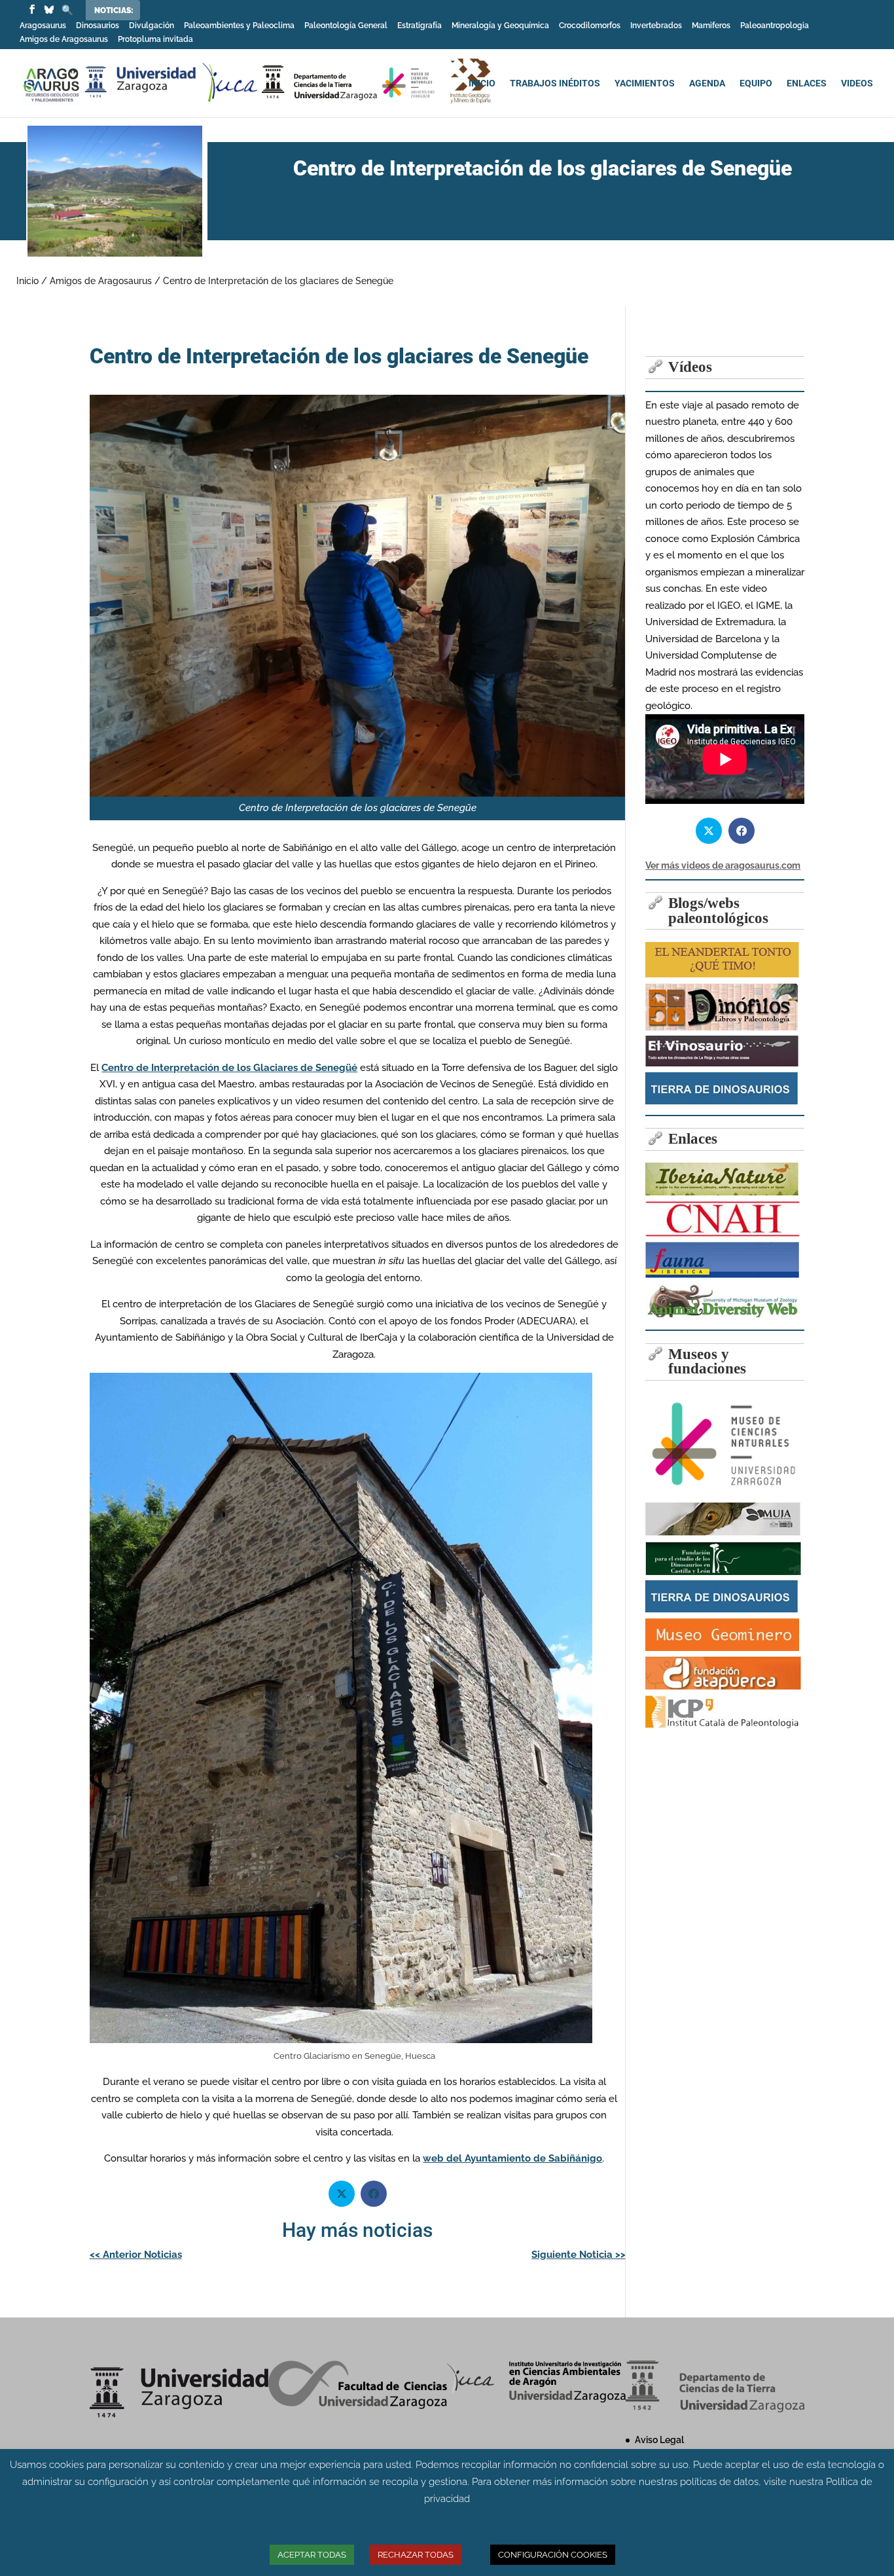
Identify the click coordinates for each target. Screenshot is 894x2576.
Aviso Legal (659, 2440)
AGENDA (707, 83)
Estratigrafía (420, 26)
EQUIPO (756, 83)
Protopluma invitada (155, 40)
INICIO (482, 83)
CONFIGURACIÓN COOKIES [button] (553, 2555)
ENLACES (807, 83)
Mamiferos (711, 26)
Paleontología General (346, 26)
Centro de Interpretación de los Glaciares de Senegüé (229, 1068)
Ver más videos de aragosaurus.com (723, 865)
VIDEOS (857, 83)
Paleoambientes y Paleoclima (239, 26)
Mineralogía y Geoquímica (500, 26)
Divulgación (152, 26)
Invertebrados (656, 26)
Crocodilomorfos (590, 26)
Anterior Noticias (136, 2255)
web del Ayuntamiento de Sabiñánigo (512, 2158)
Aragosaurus (43, 26)
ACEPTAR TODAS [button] (312, 2555)
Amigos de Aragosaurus (64, 40)
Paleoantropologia (775, 26)
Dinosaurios (98, 26)
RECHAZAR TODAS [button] (416, 2555)
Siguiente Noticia (579, 2255)
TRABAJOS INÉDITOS (555, 83)
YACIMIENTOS (645, 83)
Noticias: (114, 10)
